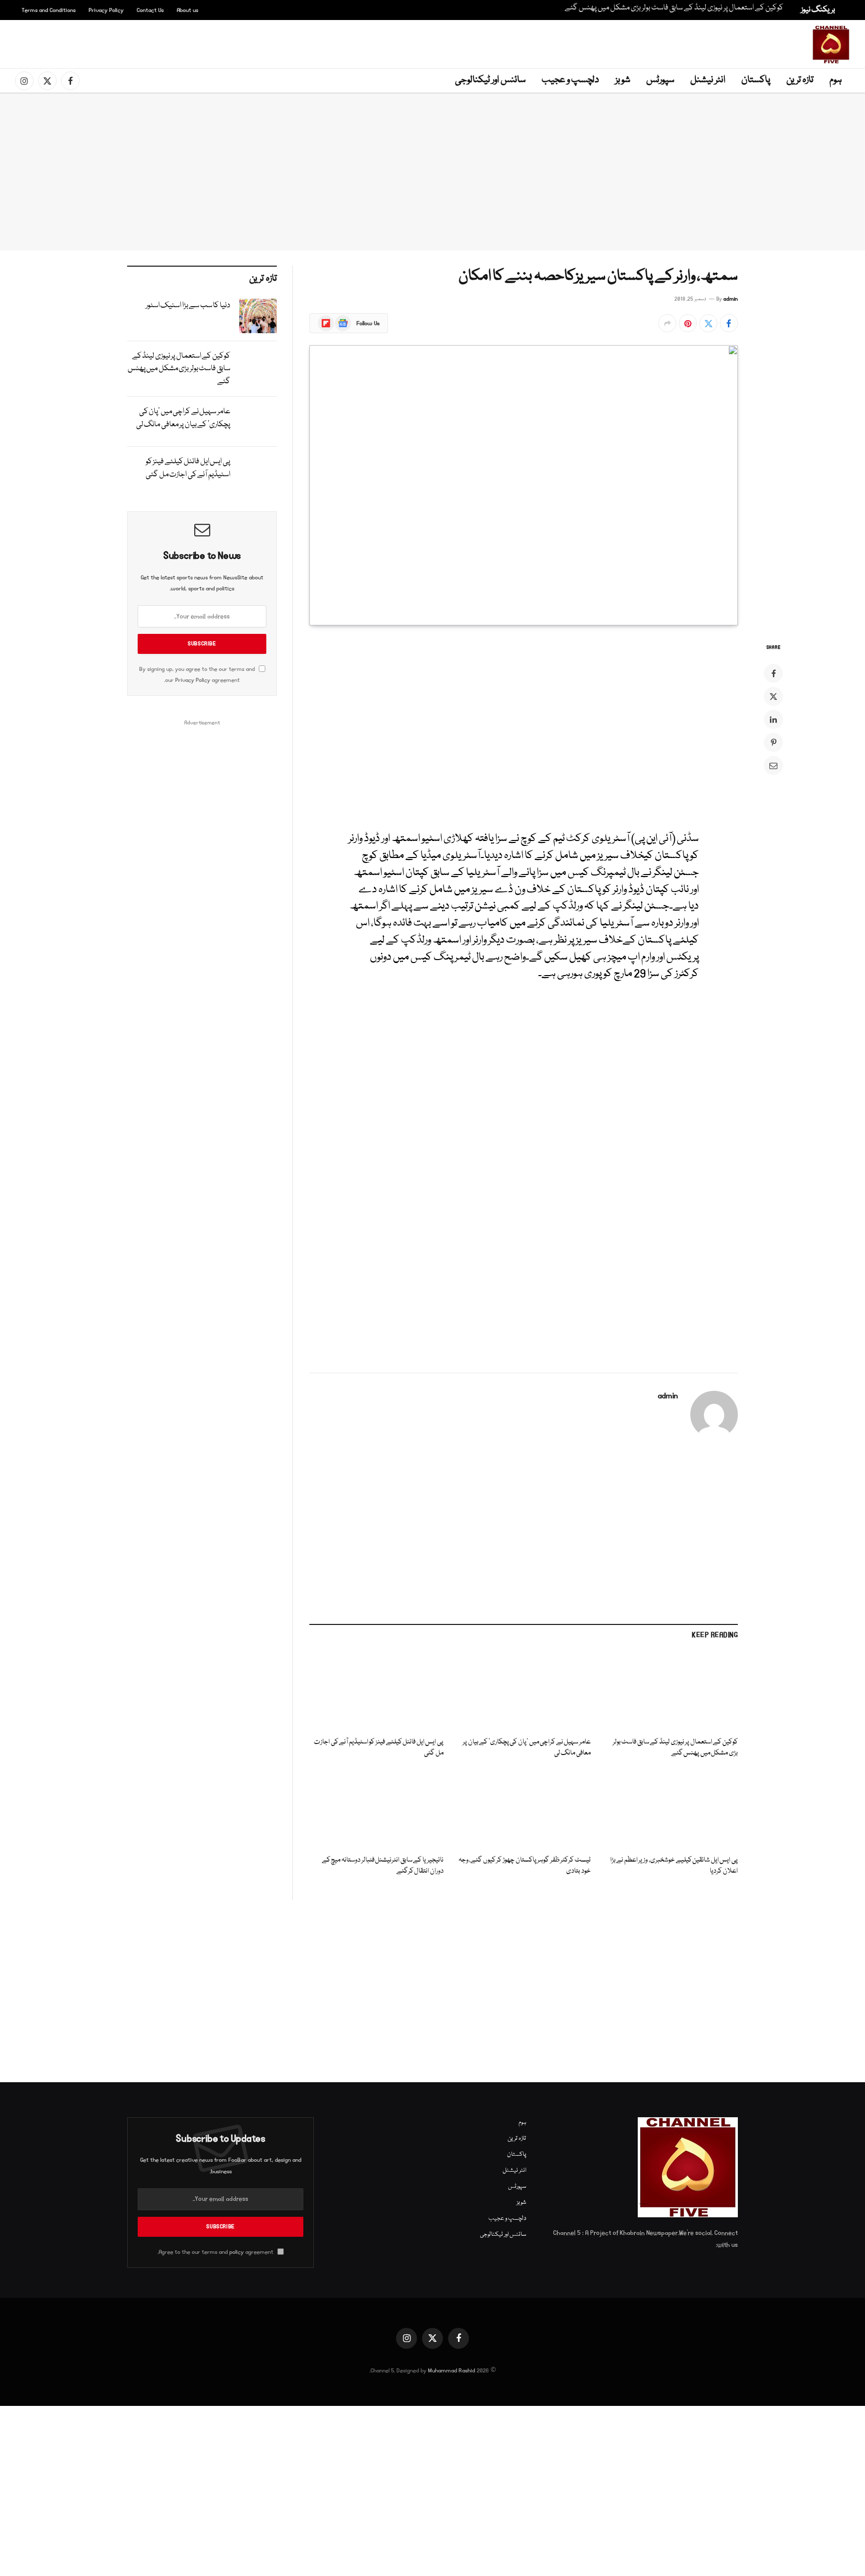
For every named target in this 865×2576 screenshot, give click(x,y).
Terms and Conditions (49, 10)
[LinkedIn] (773, 719)
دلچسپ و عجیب (570, 80)
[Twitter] (773, 696)
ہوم (836, 80)
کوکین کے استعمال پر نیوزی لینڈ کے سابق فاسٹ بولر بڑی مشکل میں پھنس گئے (674, 8)
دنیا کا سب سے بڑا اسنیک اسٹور (188, 306)
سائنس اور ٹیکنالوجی (490, 80)
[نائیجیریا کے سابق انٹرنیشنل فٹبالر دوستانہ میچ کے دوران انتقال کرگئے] (376, 1809)
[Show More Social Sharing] (667, 323)
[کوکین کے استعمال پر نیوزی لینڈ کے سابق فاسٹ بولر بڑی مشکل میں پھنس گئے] (671, 1691)
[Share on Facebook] (729, 323)
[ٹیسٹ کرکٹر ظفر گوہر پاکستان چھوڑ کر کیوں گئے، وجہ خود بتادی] (524, 1809)
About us (187, 10)
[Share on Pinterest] (688, 323)
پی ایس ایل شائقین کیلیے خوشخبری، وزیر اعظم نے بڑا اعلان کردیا (674, 1866)
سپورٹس (660, 80)
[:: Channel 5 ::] (831, 45)
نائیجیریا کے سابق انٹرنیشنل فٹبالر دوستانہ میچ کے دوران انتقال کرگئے (383, 1866)
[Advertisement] (435, 43)
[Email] (773, 765)
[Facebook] (773, 673)
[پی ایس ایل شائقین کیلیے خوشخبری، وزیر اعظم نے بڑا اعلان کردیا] (671, 1809)
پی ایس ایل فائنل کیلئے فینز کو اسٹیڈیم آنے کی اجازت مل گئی (379, 1748)
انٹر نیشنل (708, 80)
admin (731, 299)
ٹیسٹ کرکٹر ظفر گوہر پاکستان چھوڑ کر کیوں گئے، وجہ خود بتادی (525, 1866)
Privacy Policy (106, 10)
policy (237, 2252)
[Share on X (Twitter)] (708, 323)
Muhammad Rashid (452, 2371)
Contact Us (150, 10)
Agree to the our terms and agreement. (216, 2252)
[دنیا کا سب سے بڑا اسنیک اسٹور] (258, 316)
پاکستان (756, 80)
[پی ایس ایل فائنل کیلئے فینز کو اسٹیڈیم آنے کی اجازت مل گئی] (376, 1691)
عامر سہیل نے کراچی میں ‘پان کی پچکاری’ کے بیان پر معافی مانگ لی (527, 1748)
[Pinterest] (773, 742)
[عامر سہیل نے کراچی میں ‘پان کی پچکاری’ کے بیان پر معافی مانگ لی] (524, 1691)
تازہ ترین (800, 80)
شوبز (623, 80)
